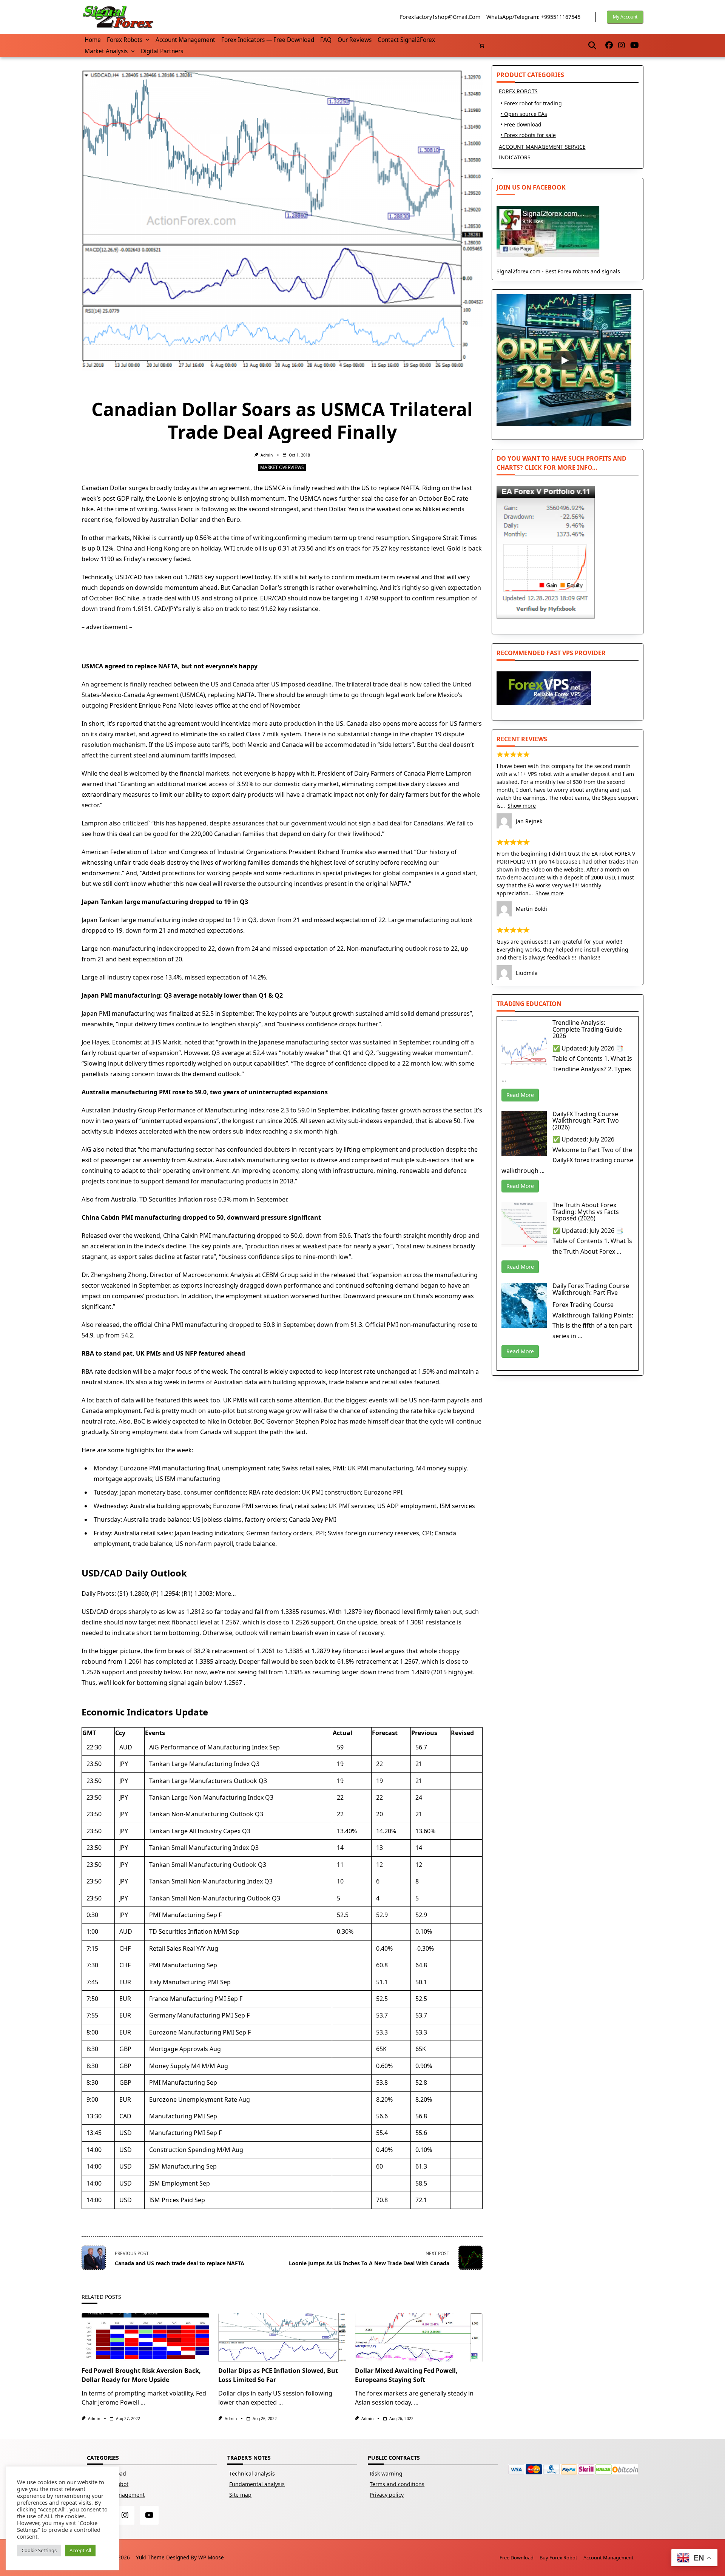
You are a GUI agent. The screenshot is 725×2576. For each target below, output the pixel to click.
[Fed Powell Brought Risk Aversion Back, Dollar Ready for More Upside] (145, 2337)
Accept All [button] (80, 2550)
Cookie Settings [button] (39, 2550)
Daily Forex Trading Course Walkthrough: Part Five (591, 1289)
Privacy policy (387, 2495)
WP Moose (211, 2557)
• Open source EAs (524, 114)
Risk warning (386, 2473)
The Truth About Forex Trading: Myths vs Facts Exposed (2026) (586, 1212)
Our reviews (355, 40)
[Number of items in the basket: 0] (482, 46)
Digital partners (162, 51)
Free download (517, 2557)
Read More (520, 1095)
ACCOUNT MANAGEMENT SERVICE (542, 147)
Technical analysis (252, 2473)
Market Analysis (106, 51)
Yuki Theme (150, 2557)
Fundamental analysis (257, 2484)
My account (625, 17)
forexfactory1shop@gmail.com (440, 17)
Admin (267, 455)
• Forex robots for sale (528, 135)
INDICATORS (515, 157)
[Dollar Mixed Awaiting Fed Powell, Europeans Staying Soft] (419, 2337)
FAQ (326, 40)
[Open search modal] (592, 45)
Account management (185, 40)
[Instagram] (622, 46)
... (143, 2402)
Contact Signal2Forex (406, 40)
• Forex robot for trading (531, 103)
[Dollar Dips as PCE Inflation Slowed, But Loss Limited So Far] (282, 2337)
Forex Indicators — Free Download (268, 40)
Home (93, 40)
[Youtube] (635, 46)
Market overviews (282, 467)
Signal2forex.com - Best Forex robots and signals (558, 271)
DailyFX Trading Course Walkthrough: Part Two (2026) (586, 1121)
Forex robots (125, 40)
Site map (240, 2495)
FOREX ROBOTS (518, 91)
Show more (522, 806)
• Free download (521, 124)
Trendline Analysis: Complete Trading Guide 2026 (587, 1029)
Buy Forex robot (558, 2557)
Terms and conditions (397, 2484)
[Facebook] (609, 46)
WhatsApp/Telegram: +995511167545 (533, 17)
